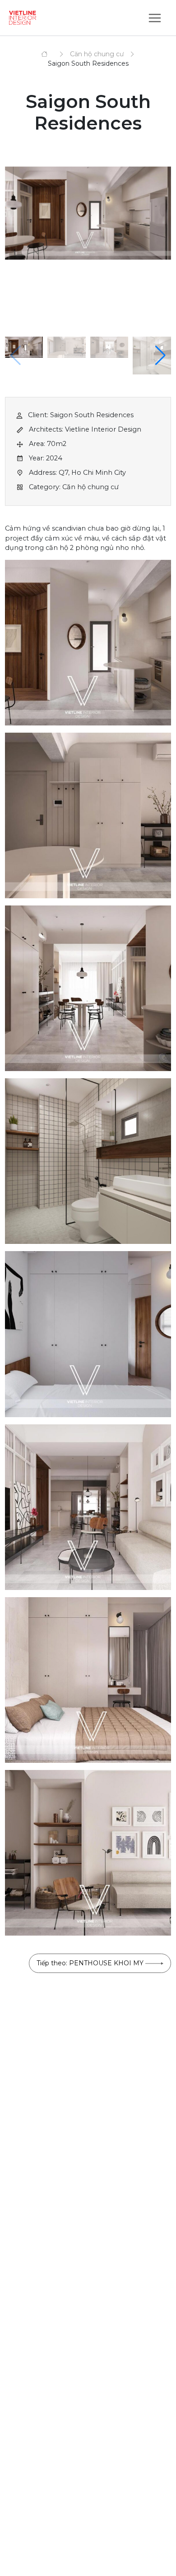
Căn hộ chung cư (97, 54)
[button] (160, 356)
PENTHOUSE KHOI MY (91, 1963)
